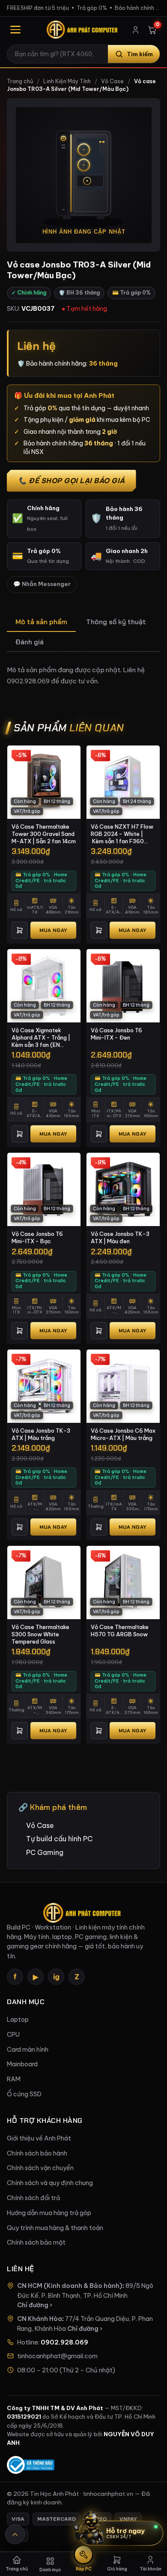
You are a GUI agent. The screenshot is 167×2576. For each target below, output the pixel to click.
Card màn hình (28, 2050)
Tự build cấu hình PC (59, 1839)
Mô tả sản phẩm (41, 622)
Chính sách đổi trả (33, 2198)
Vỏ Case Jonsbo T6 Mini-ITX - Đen (116, 1034)
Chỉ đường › (35, 2305)
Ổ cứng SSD (24, 2094)
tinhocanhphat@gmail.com (57, 2356)
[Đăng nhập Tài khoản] (136, 30)
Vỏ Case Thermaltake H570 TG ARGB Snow (120, 1631)
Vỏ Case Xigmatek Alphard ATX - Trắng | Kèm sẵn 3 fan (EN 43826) (41, 1037)
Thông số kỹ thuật (116, 622)
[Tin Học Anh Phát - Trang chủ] (83, 30)
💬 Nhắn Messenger (42, 584)
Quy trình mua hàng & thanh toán (55, 2228)
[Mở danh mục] (15, 30)
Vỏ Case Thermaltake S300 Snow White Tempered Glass (40, 1634)
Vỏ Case (112, 81)
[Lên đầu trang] (15, 2534)
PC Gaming (45, 1852)
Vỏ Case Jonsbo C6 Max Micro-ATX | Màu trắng (123, 1434)
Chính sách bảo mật (36, 2242)
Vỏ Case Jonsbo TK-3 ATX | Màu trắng (41, 1434)
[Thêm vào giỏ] (20, 930)
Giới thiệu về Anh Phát (39, 2138)
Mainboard (22, 2064)
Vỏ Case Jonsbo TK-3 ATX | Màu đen (120, 1237)
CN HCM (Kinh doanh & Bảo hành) (70, 2286)
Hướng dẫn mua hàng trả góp (49, 2213)
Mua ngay (53, 930)
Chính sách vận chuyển (40, 2168)
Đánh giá (30, 642)
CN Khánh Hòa (40, 2319)
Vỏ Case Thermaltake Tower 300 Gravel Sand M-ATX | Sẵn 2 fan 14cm (44, 834)
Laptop (18, 2020)
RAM (14, 2079)
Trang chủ (20, 81)
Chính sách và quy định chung (50, 2183)
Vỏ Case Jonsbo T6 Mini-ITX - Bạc (37, 1237)
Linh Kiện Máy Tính (67, 81)
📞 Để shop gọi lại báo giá (72, 481)
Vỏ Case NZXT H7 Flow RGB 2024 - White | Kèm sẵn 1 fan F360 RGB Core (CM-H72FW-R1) (122, 834)
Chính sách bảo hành (37, 2153)
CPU (13, 2035)
